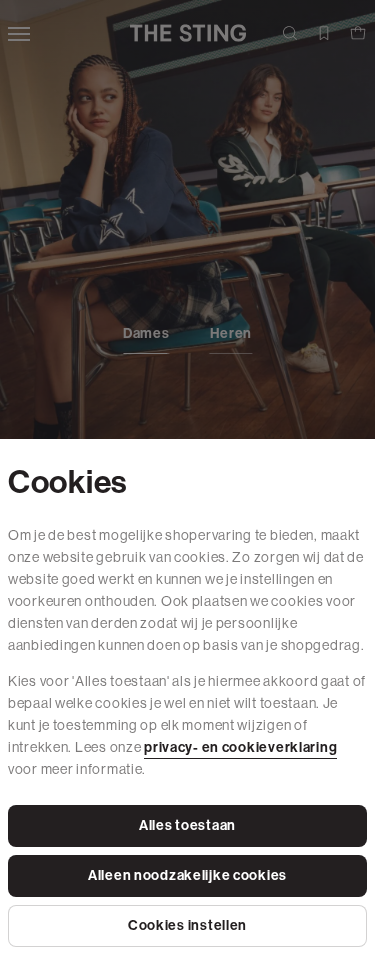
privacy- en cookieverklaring (240, 747)
